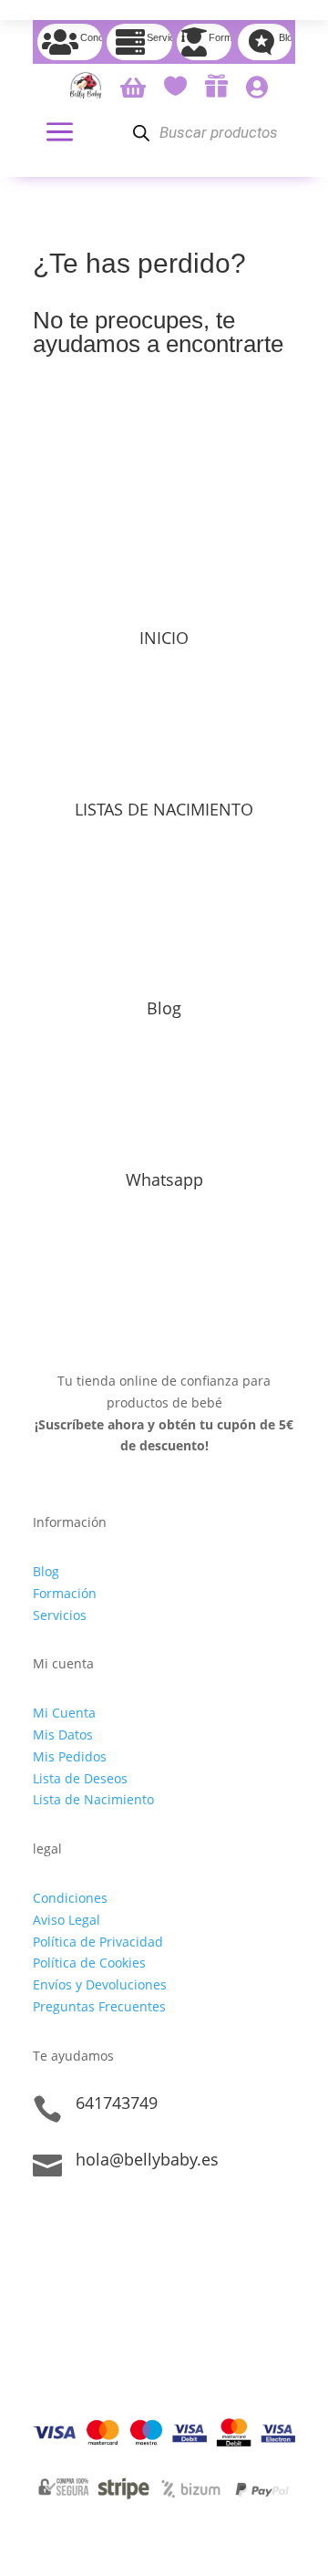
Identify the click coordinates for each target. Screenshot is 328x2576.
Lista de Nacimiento (93, 1799)
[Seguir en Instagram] (84, 2222)
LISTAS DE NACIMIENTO (164, 809)
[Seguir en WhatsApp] (120, 2222)
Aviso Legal (67, 1920)
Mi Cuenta (64, 1713)
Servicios (60, 1615)
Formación (65, 1593)
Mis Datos (63, 1735)
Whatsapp (164, 1179)
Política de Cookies (89, 1963)
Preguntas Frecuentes (99, 2006)
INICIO (164, 638)
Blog (164, 1008)
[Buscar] (141, 133)
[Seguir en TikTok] (47, 2222)
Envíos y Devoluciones (100, 1984)
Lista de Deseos (80, 1778)
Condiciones (70, 1898)
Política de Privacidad (98, 1942)
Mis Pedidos (70, 1756)
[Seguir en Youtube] (157, 2222)
